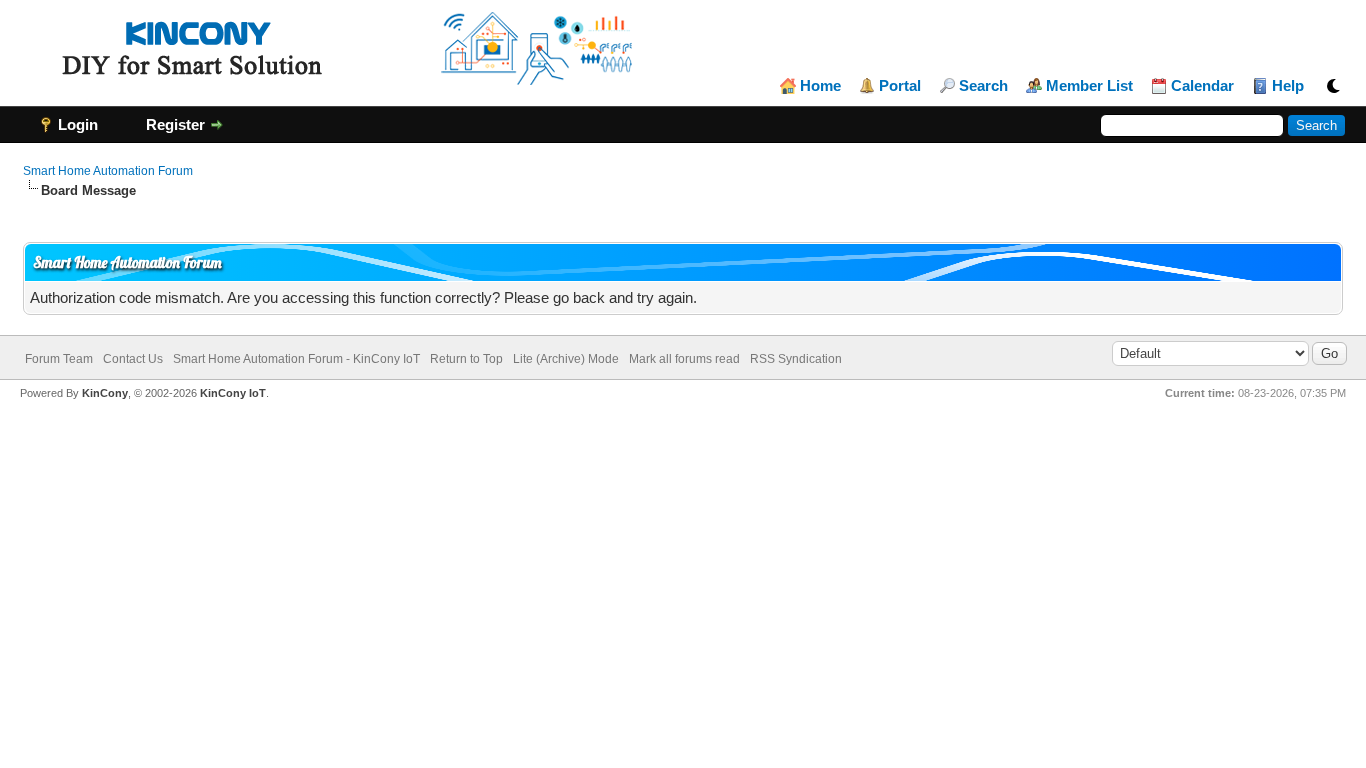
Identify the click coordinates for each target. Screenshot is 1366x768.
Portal (900, 86)
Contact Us (133, 359)
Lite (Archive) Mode (566, 359)
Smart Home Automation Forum (108, 171)
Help (1288, 86)
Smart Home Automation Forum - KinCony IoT (296, 359)
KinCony (105, 393)
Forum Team (59, 359)
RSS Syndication (796, 359)
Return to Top (466, 359)
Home (820, 86)
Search (983, 86)
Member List (1089, 86)
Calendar (1202, 86)
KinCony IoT (233, 393)
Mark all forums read (684, 359)
